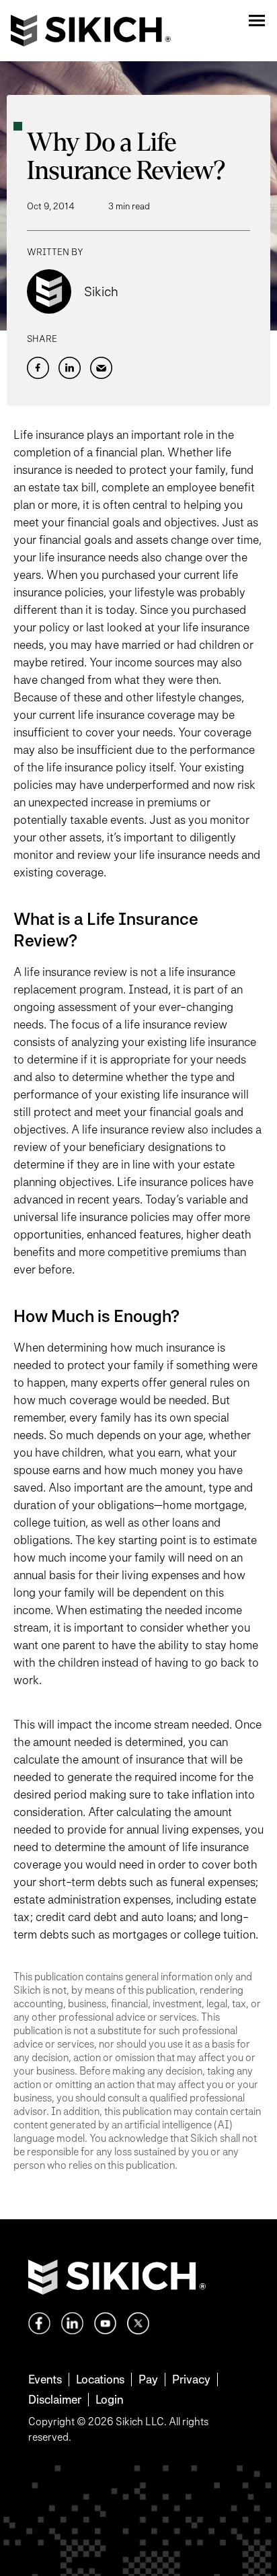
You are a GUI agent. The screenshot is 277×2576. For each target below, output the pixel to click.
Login (109, 2399)
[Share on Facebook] (38, 368)
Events (45, 2379)
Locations (100, 2379)
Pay (148, 2379)
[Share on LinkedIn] (70, 368)
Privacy (191, 2379)
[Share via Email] (101, 368)
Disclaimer (55, 2399)
